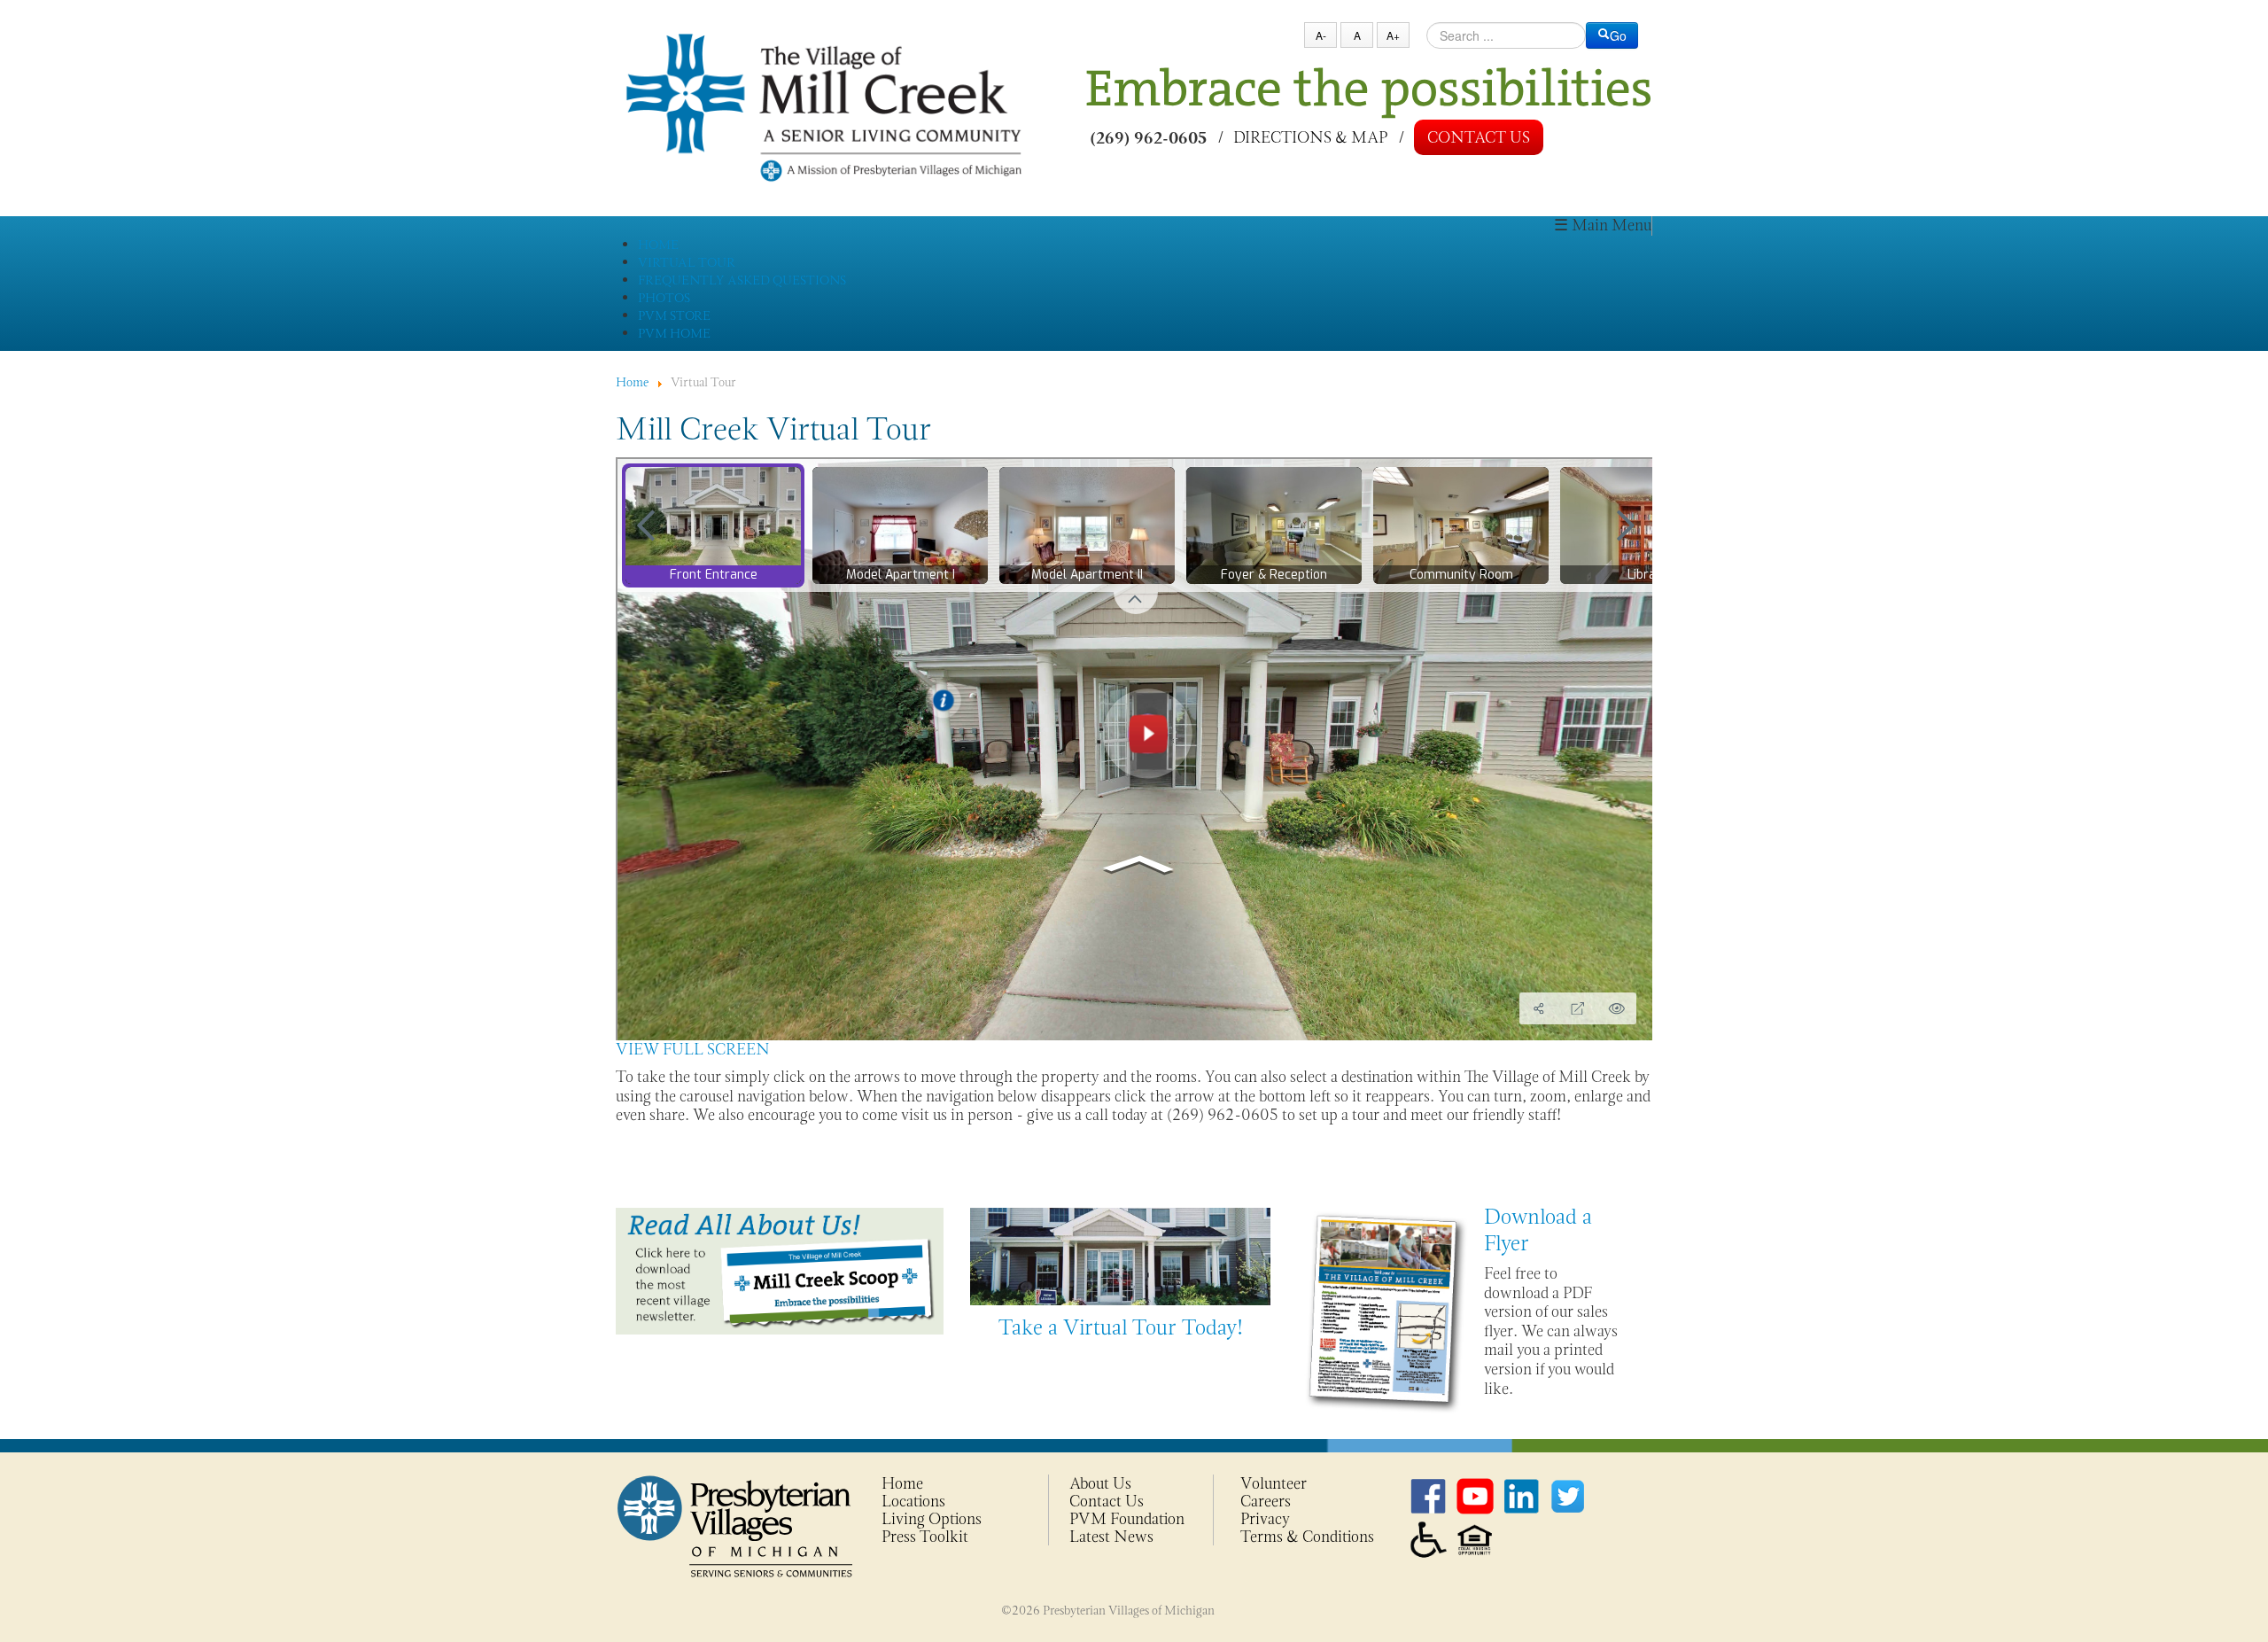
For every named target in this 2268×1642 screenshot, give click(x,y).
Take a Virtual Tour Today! (1121, 1327)
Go (1618, 35)
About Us (1100, 1483)
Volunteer (1274, 1483)
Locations (913, 1501)
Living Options (932, 1519)
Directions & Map (1310, 136)
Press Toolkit (925, 1537)
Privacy (1265, 1519)
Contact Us (1479, 137)
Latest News (1111, 1537)
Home (902, 1483)
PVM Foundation (1127, 1519)
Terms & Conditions (1307, 1537)
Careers (1266, 1501)
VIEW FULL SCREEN (693, 1049)
